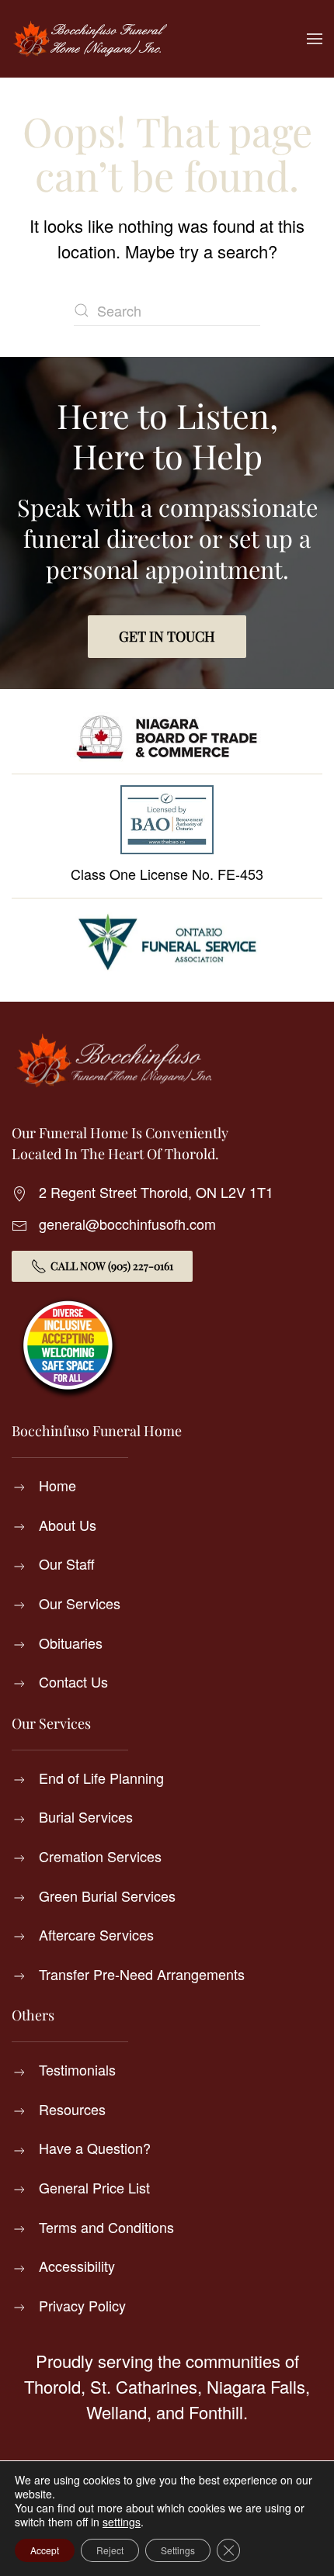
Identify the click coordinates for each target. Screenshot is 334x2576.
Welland (117, 2412)
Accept (45, 2550)
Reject (110, 2550)
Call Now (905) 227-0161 (112, 1266)
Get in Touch (167, 636)
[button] (315, 39)
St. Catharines (144, 2386)
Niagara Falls (256, 2386)
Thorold (52, 2386)
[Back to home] (89, 39)
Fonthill (216, 2412)
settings (122, 2522)
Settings (178, 2550)
